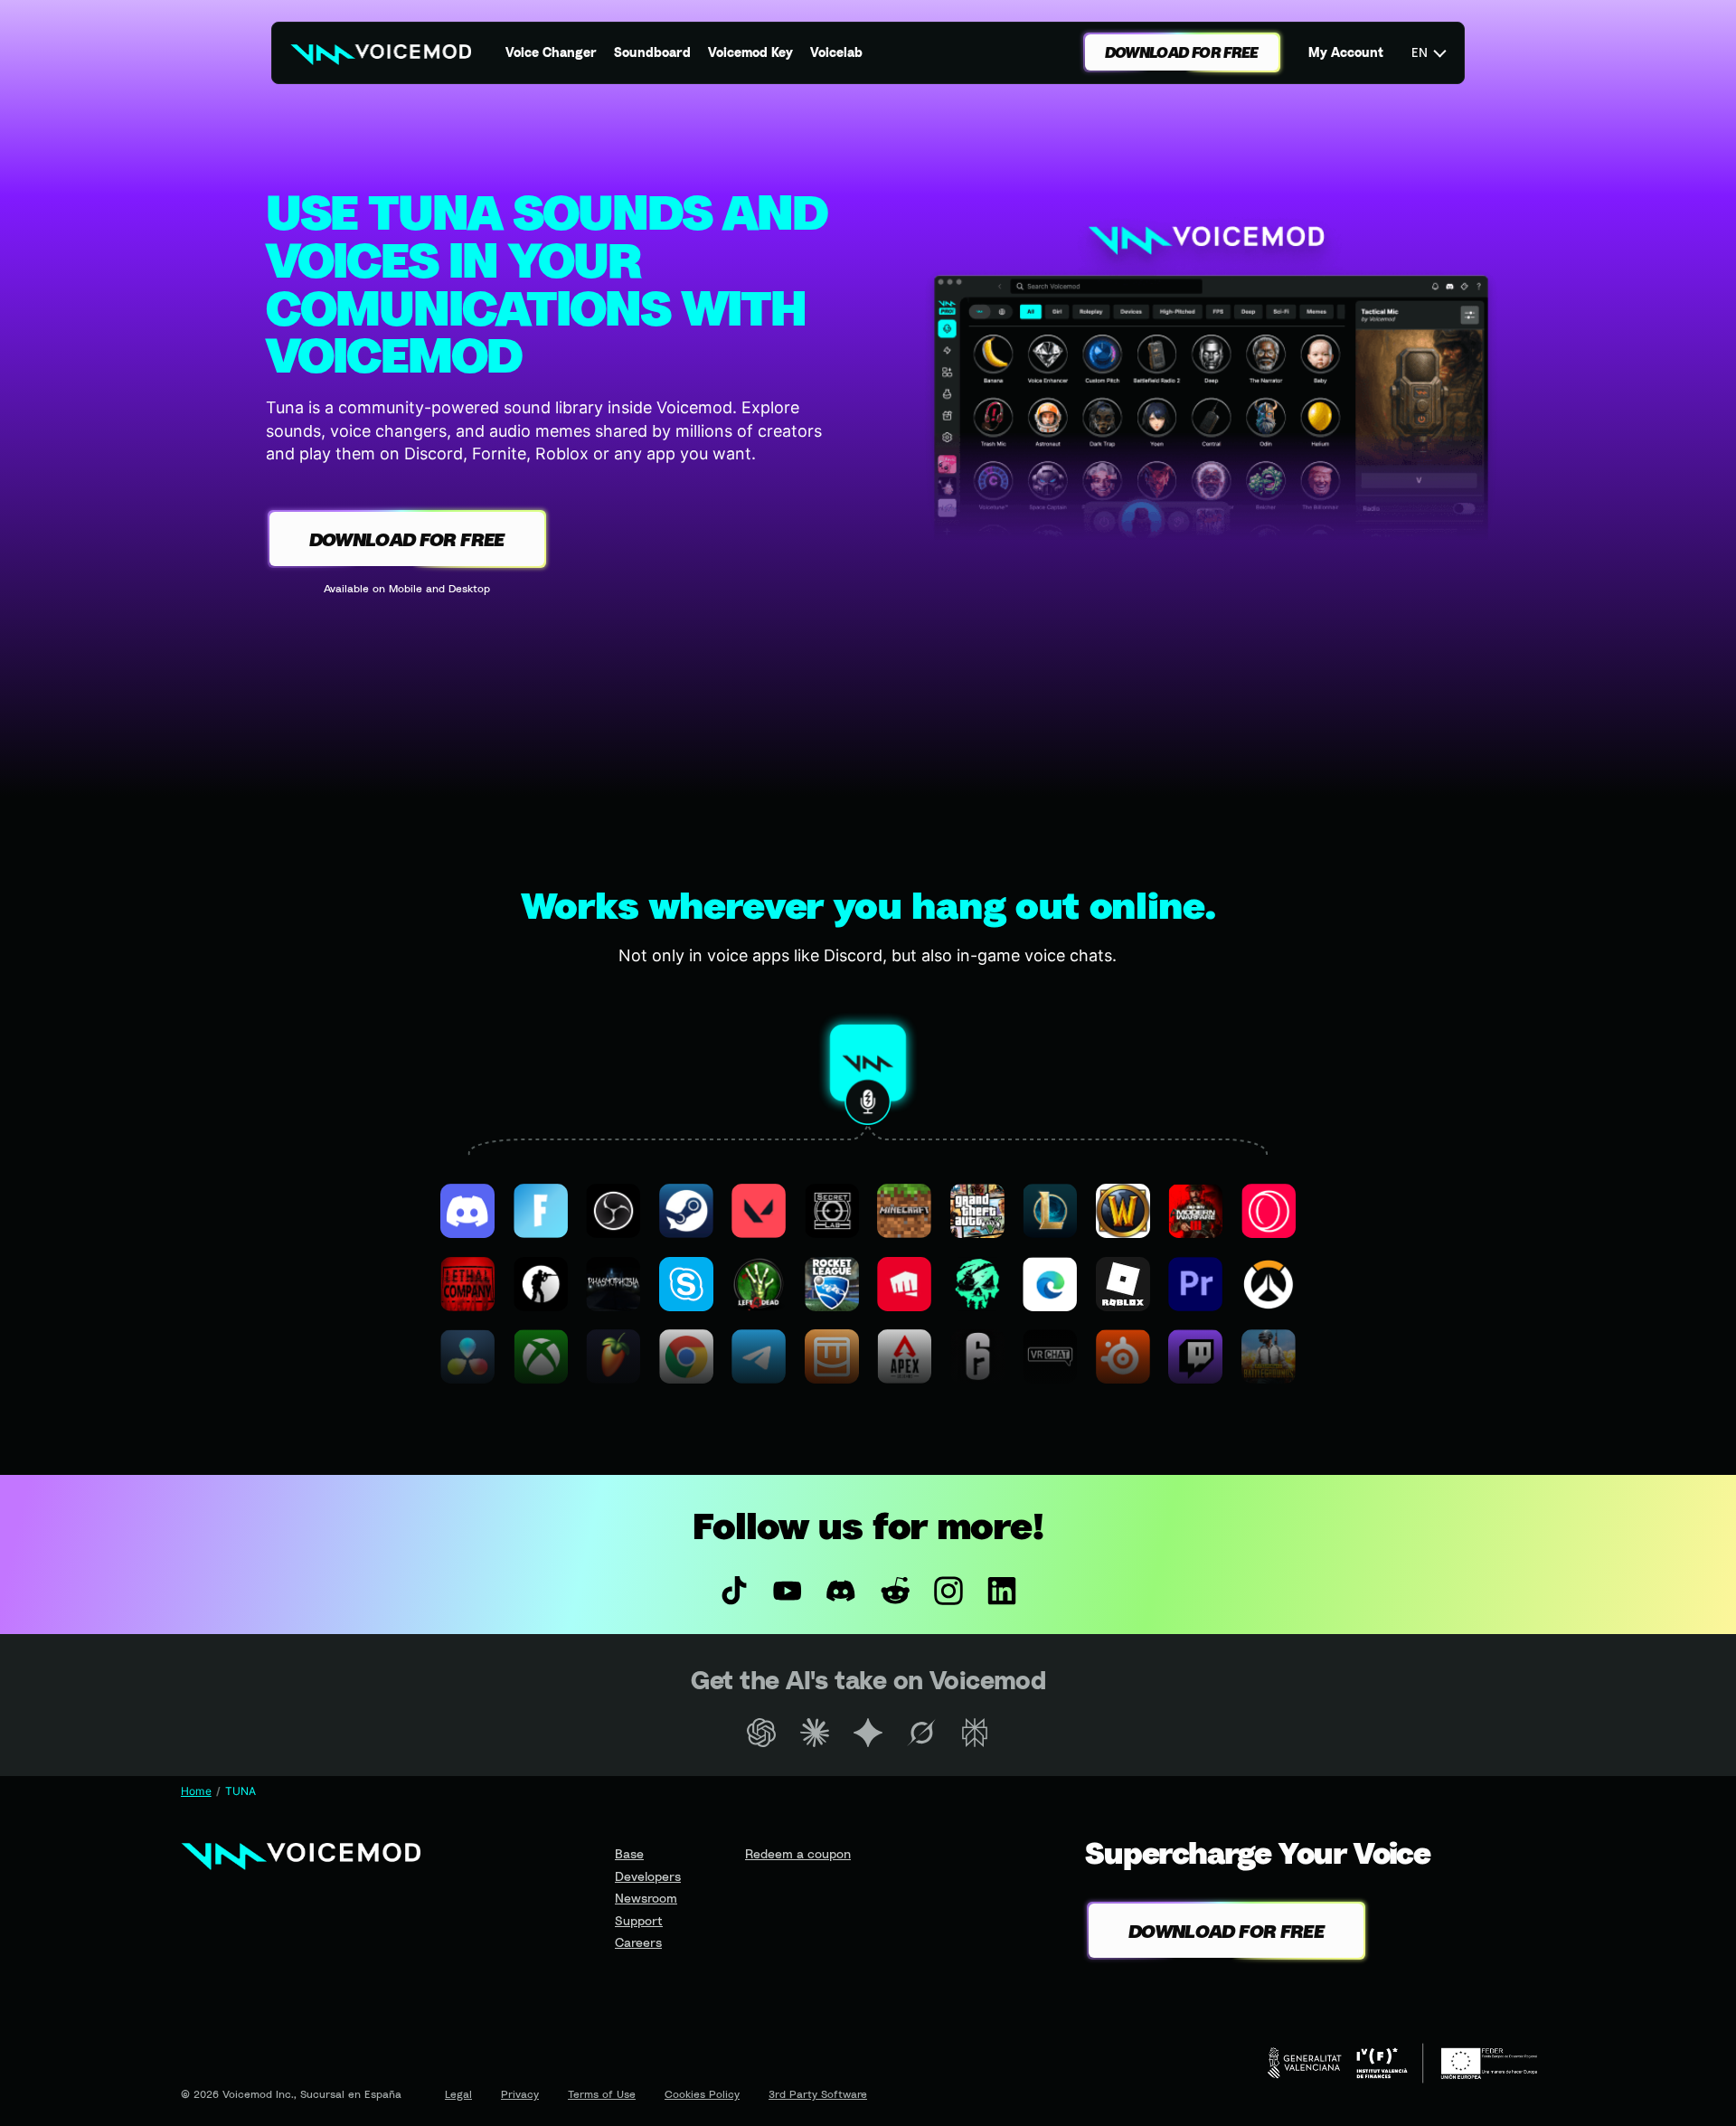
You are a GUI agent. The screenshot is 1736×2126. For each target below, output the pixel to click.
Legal (458, 2094)
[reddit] (895, 1591)
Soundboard (652, 52)
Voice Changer (551, 52)
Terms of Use (602, 2094)
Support (639, 1920)
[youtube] (788, 1591)
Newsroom (646, 1898)
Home (196, 1791)
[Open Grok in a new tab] (922, 1733)
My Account (1346, 52)
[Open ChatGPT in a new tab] (761, 1733)
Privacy (520, 2094)
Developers (648, 1876)
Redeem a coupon (798, 1853)
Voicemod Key (750, 52)
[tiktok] (734, 1591)
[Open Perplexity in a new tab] (975, 1733)
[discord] (841, 1591)
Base (629, 1853)
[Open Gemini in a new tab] (868, 1733)
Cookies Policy (702, 2094)
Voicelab (836, 52)
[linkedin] (1001, 1591)
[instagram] (948, 1591)
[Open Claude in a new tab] (814, 1733)
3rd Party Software (818, 2094)
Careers (638, 1942)
